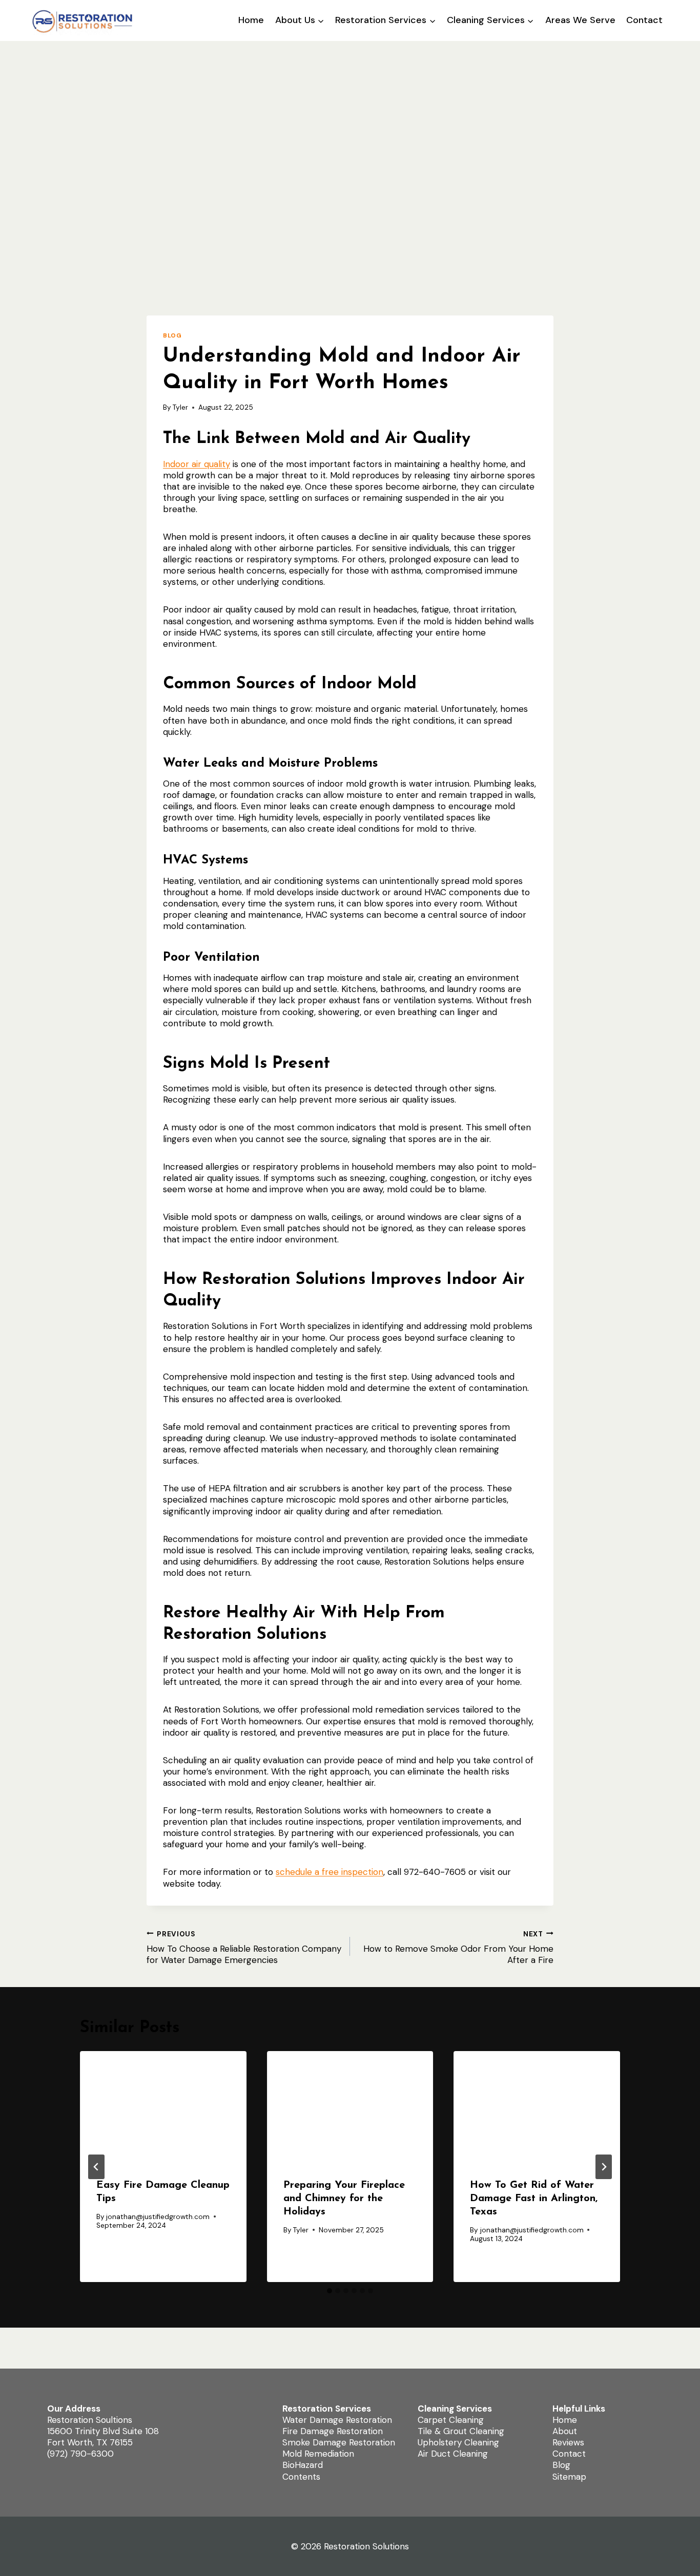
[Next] (604, 2167)
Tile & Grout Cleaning (461, 2432)
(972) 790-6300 (80, 2454)
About (565, 2432)
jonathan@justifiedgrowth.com (158, 2217)
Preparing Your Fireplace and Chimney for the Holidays (344, 2199)
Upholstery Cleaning (458, 2443)
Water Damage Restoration (337, 2420)
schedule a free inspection (330, 1872)
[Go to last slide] (96, 2167)
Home (251, 20)
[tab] (330, 2291)
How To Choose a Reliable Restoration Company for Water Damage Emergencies (244, 1947)
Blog (172, 335)
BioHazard (303, 2465)
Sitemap (569, 2477)
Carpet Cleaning (451, 2420)
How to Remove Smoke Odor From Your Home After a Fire (458, 1947)
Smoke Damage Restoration (339, 2443)
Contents (301, 2477)
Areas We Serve (580, 20)
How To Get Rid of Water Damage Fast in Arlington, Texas (534, 2199)
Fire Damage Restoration (333, 2432)
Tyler (180, 407)
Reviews (568, 2443)
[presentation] (163, 2106)
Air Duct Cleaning (453, 2454)
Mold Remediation (318, 2454)
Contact (644, 20)
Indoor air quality (197, 464)
